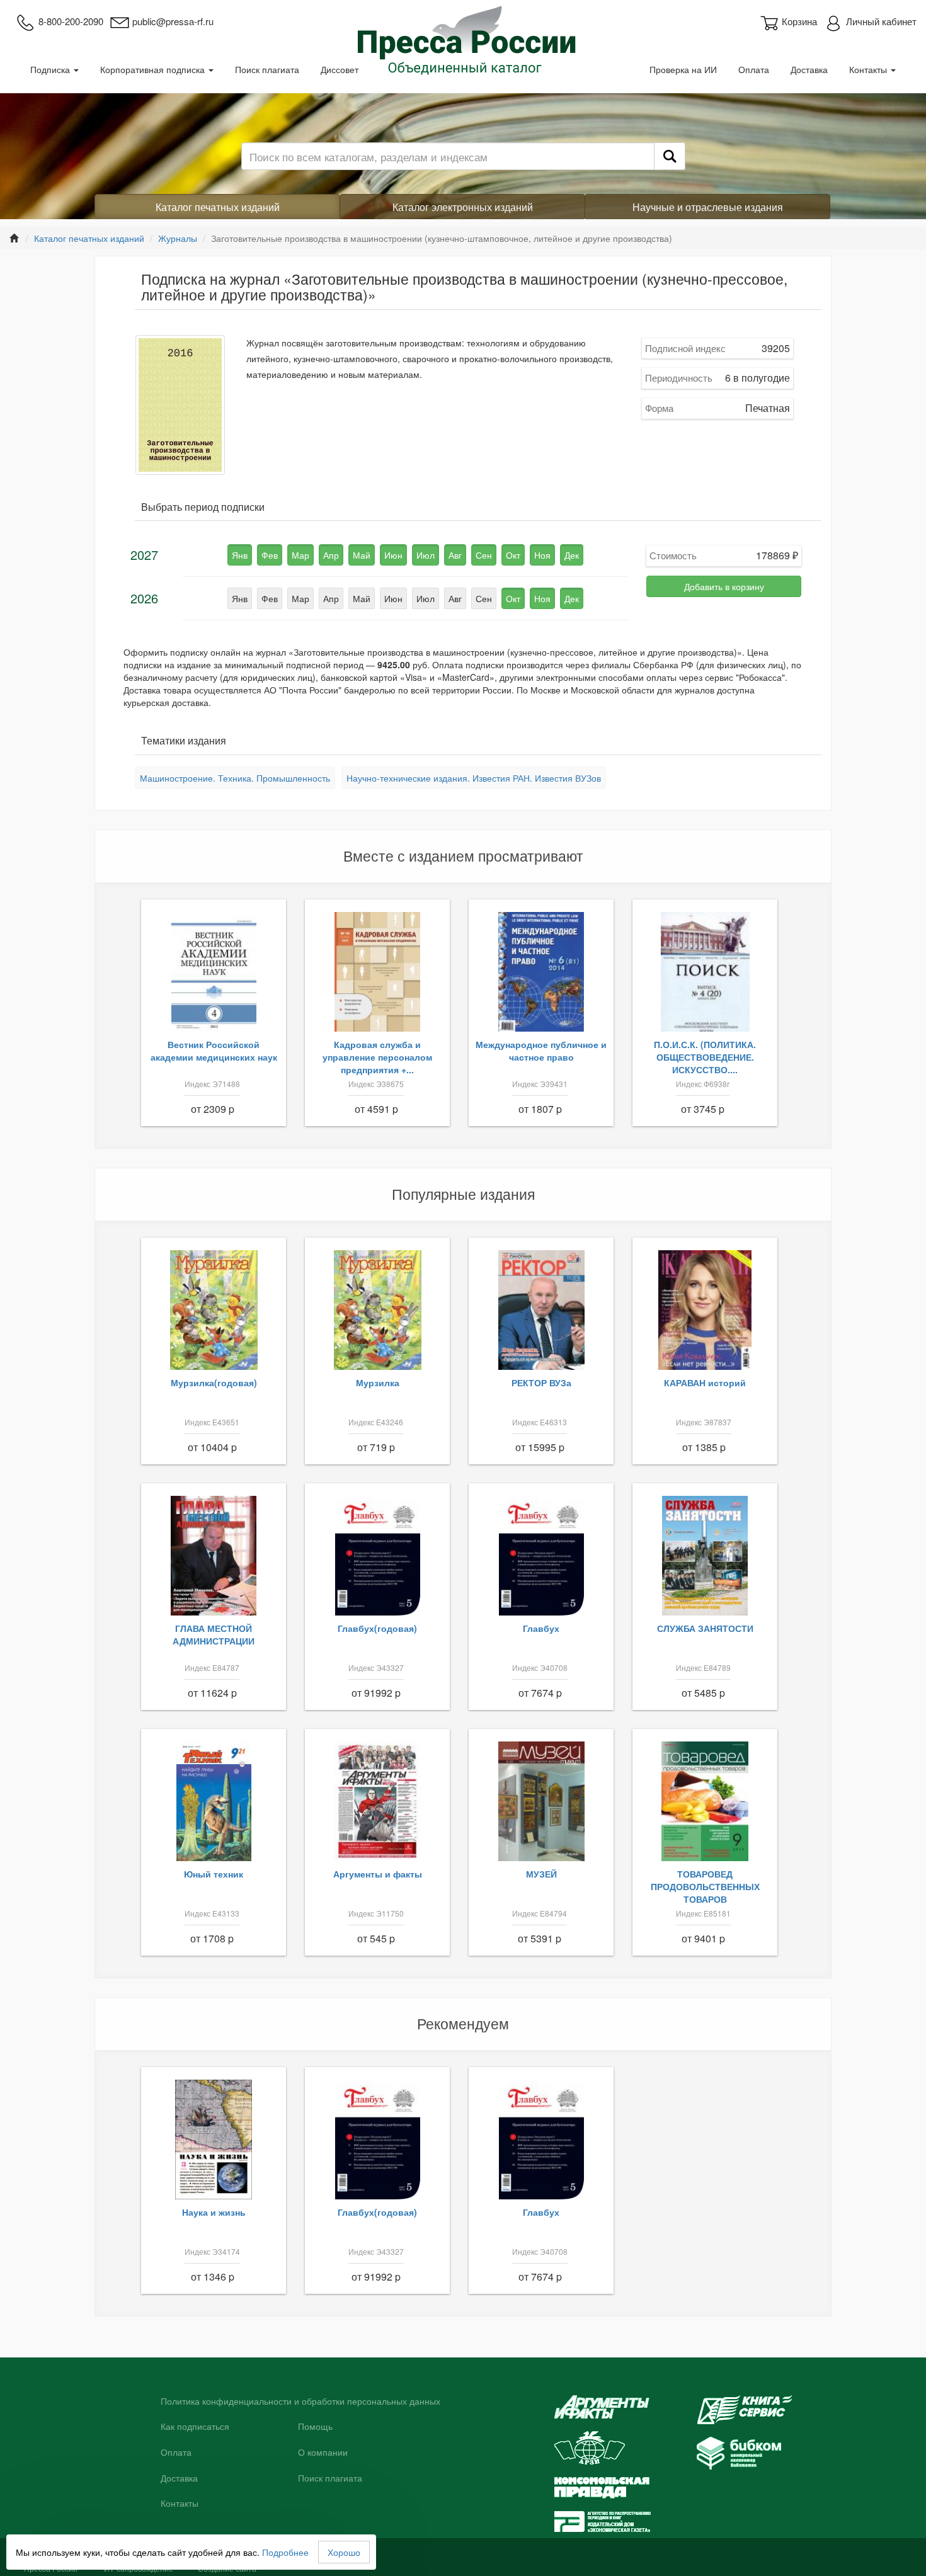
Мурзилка (378, 1382)
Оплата (754, 69)
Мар (300, 555)
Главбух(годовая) (377, 1628)
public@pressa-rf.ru (173, 21)
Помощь (315, 2427)
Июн (393, 555)
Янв (240, 555)
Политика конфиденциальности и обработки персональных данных (300, 2402)
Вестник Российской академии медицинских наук (214, 1051)
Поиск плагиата (267, 69)
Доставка (809, 69)
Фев (270, 555)
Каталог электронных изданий (463, 207)
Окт (513, 555)
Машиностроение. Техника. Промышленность (235, 778)
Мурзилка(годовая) (214, 1382)
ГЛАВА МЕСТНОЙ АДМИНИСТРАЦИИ (214, 1634)
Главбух (541, 1628)
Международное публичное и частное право (541, 1051)
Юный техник (214, 1874)
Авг (455, 555)
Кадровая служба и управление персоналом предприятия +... (377, 1057)
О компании (323, 2453)
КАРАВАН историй (705, 1382)
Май (362, 555)
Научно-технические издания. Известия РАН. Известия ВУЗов (474, 778)
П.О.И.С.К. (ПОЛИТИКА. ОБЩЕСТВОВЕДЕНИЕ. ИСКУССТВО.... (705, 1057)
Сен (484, 555)
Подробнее (285, 2552)
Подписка (51, 69)
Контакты (869, 69)
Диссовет (340, 69)
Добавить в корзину (724, 586)
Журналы (178, 238)
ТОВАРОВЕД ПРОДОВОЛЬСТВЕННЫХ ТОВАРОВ (705, 1886)
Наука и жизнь (214, 2212)
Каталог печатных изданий (218, 207)
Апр (331, 555)
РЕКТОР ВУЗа (541, 1382)
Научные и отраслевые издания (708, 207)
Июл (426, 555)
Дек (572, 555)
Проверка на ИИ (683, 69)
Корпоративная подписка (154, 69)
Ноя (542, 555)
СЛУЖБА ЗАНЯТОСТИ (705, 1628)
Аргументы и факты (378, 1874)
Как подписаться (195, 2427)
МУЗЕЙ (541, 1874)
